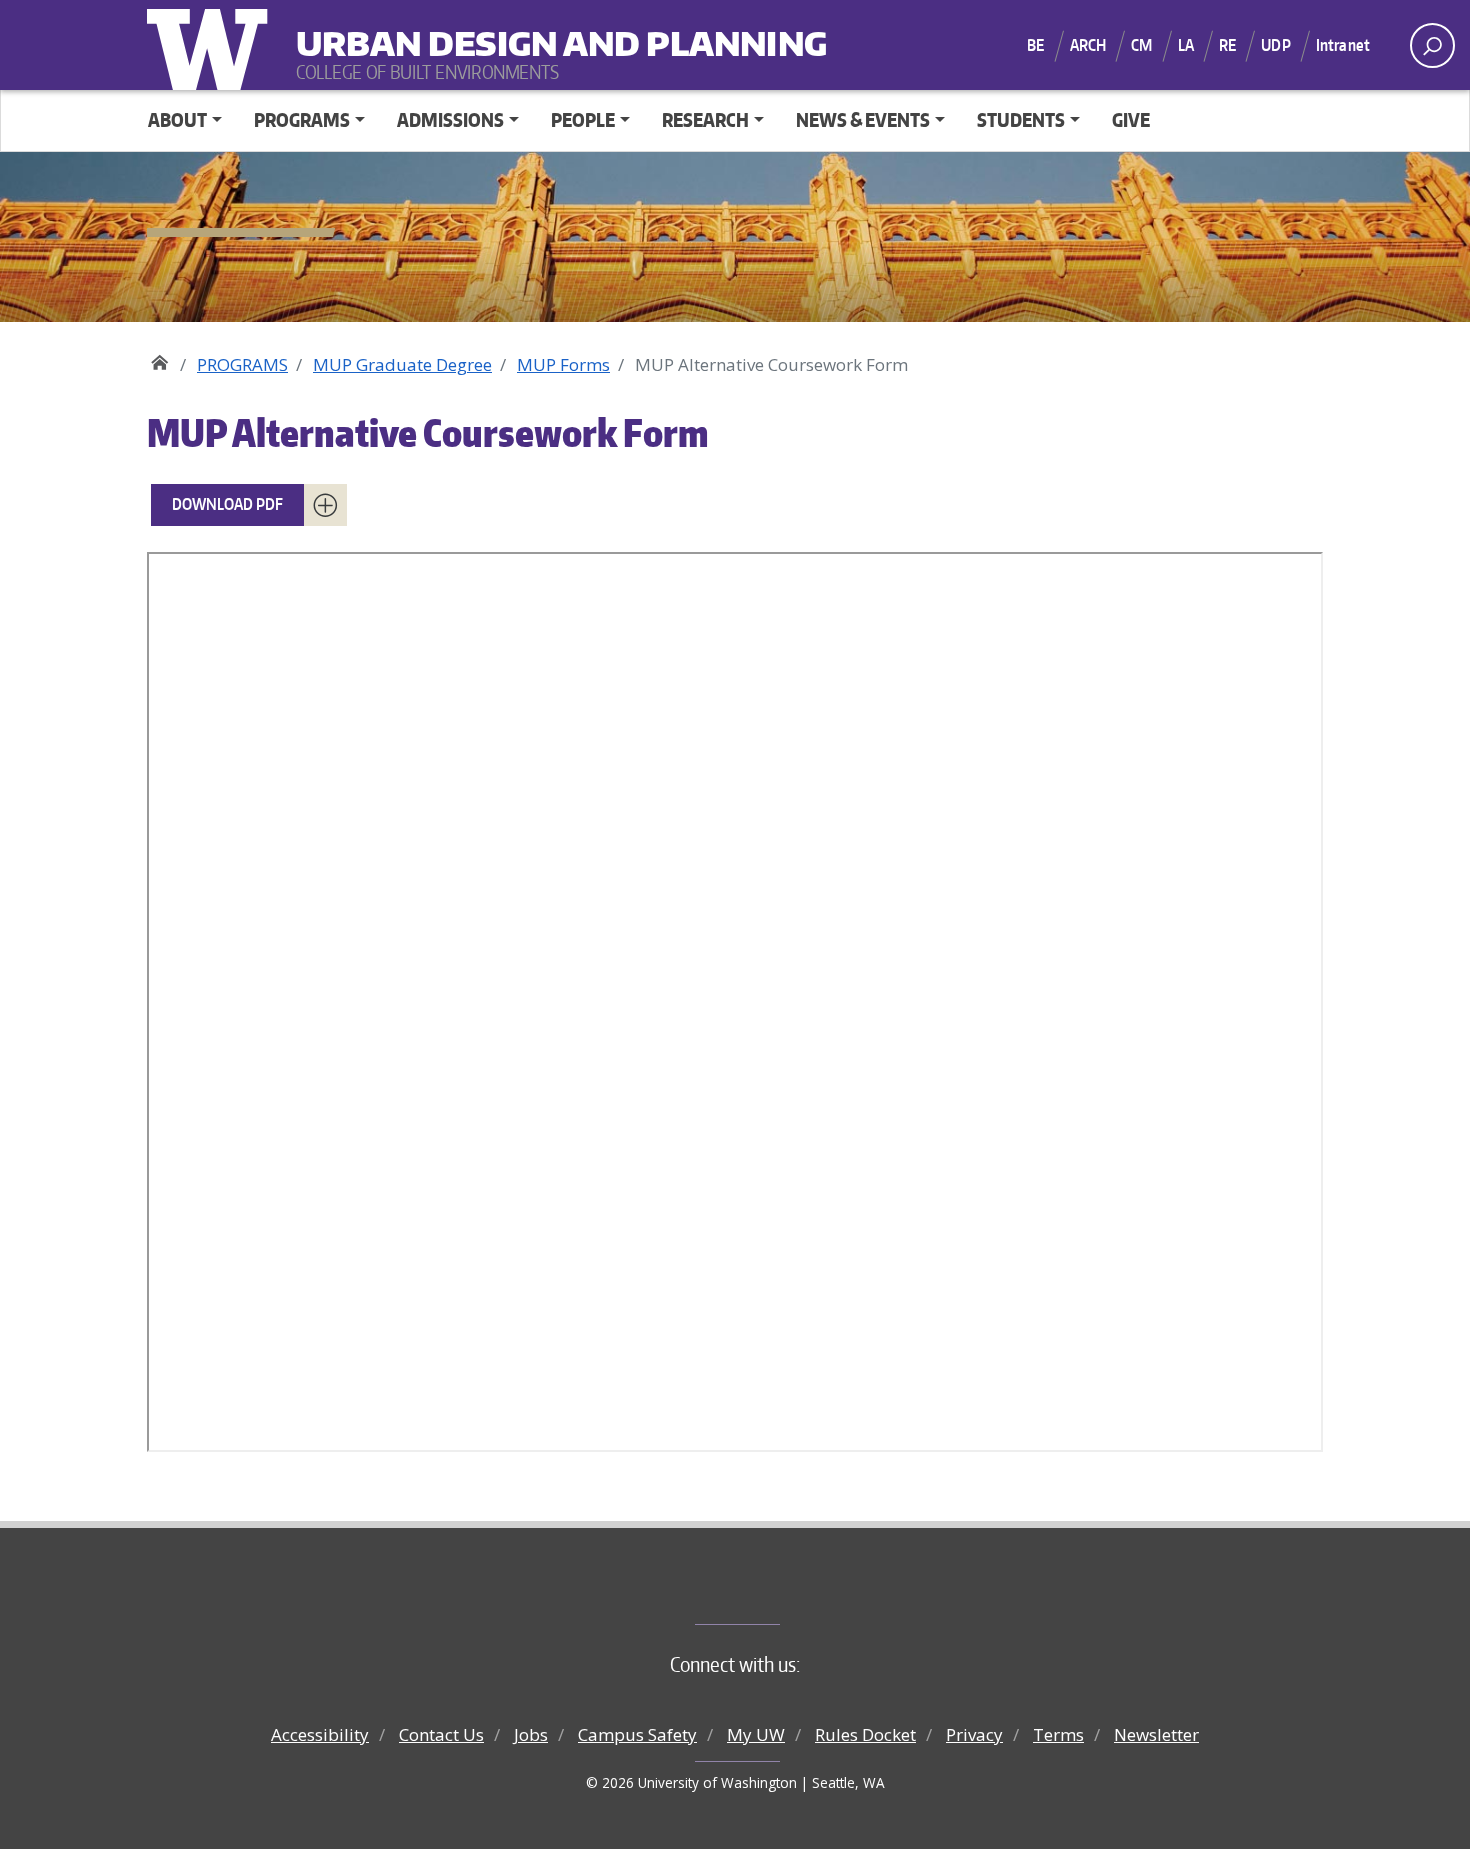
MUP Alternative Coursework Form (428, 432)
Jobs (531, 1734)
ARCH (1088, 45)
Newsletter (1156, 1734)
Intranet (1343, 45)
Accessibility (320, 1734)
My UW (756, 1734)
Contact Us (441, 1734)
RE (1227, 45)
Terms (1058, 1734)
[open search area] (1432, 45)
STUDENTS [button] (1021, 119)
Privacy (974, 1734)
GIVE (1131, 119)
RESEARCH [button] (705, 119)
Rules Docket (865, 1734)
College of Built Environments (775, 1591)
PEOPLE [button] (583, 119)
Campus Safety (637, 1734)
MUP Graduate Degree (402, 364)
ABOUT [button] (177, 119)
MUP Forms (563, 364)
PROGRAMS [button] (302, 119)
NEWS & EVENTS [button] (863, 119)
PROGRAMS (242, 364)
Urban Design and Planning (420, 30)
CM (1141, 45)
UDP (1275, 45)
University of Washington (212, 45)
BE (1035, 45)
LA (1186, 45)
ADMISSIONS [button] (450, 119)
